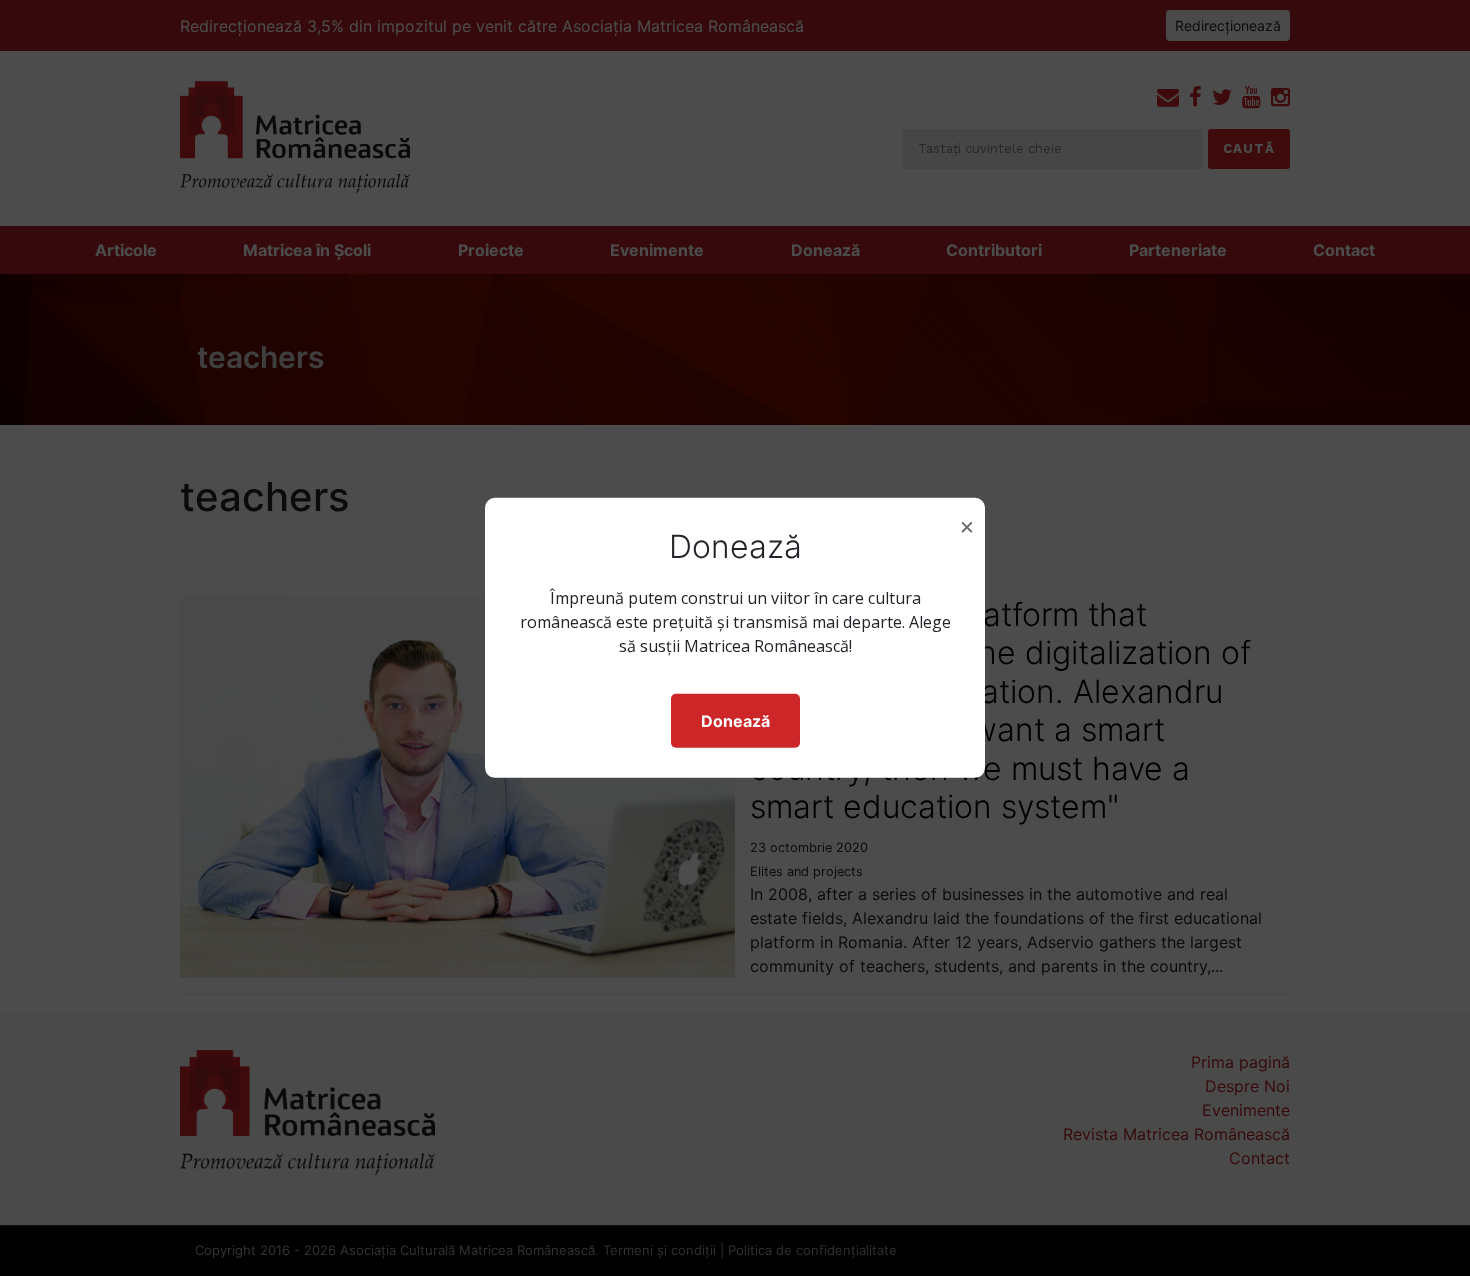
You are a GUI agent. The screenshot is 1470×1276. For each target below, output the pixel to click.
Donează (735, 721)
